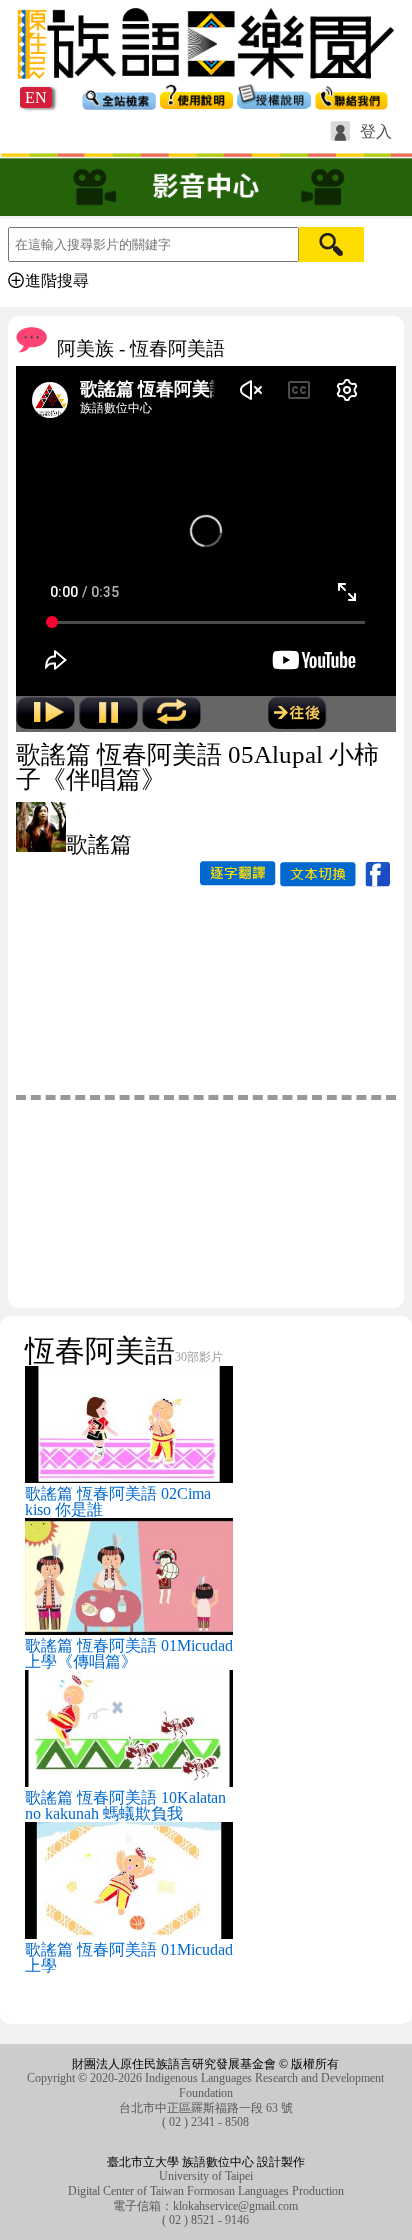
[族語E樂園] (206, 81)
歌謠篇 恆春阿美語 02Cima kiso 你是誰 (118, 1501)
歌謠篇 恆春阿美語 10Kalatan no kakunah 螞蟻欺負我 (125, 1805)
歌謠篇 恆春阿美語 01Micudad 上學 (129, 1957)
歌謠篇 (99, 844)
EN (36, 97)
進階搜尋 (57, 280)
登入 (376, 132)
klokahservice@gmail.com (235, 2206)
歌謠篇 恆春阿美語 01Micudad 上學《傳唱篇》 (129, 1653)
